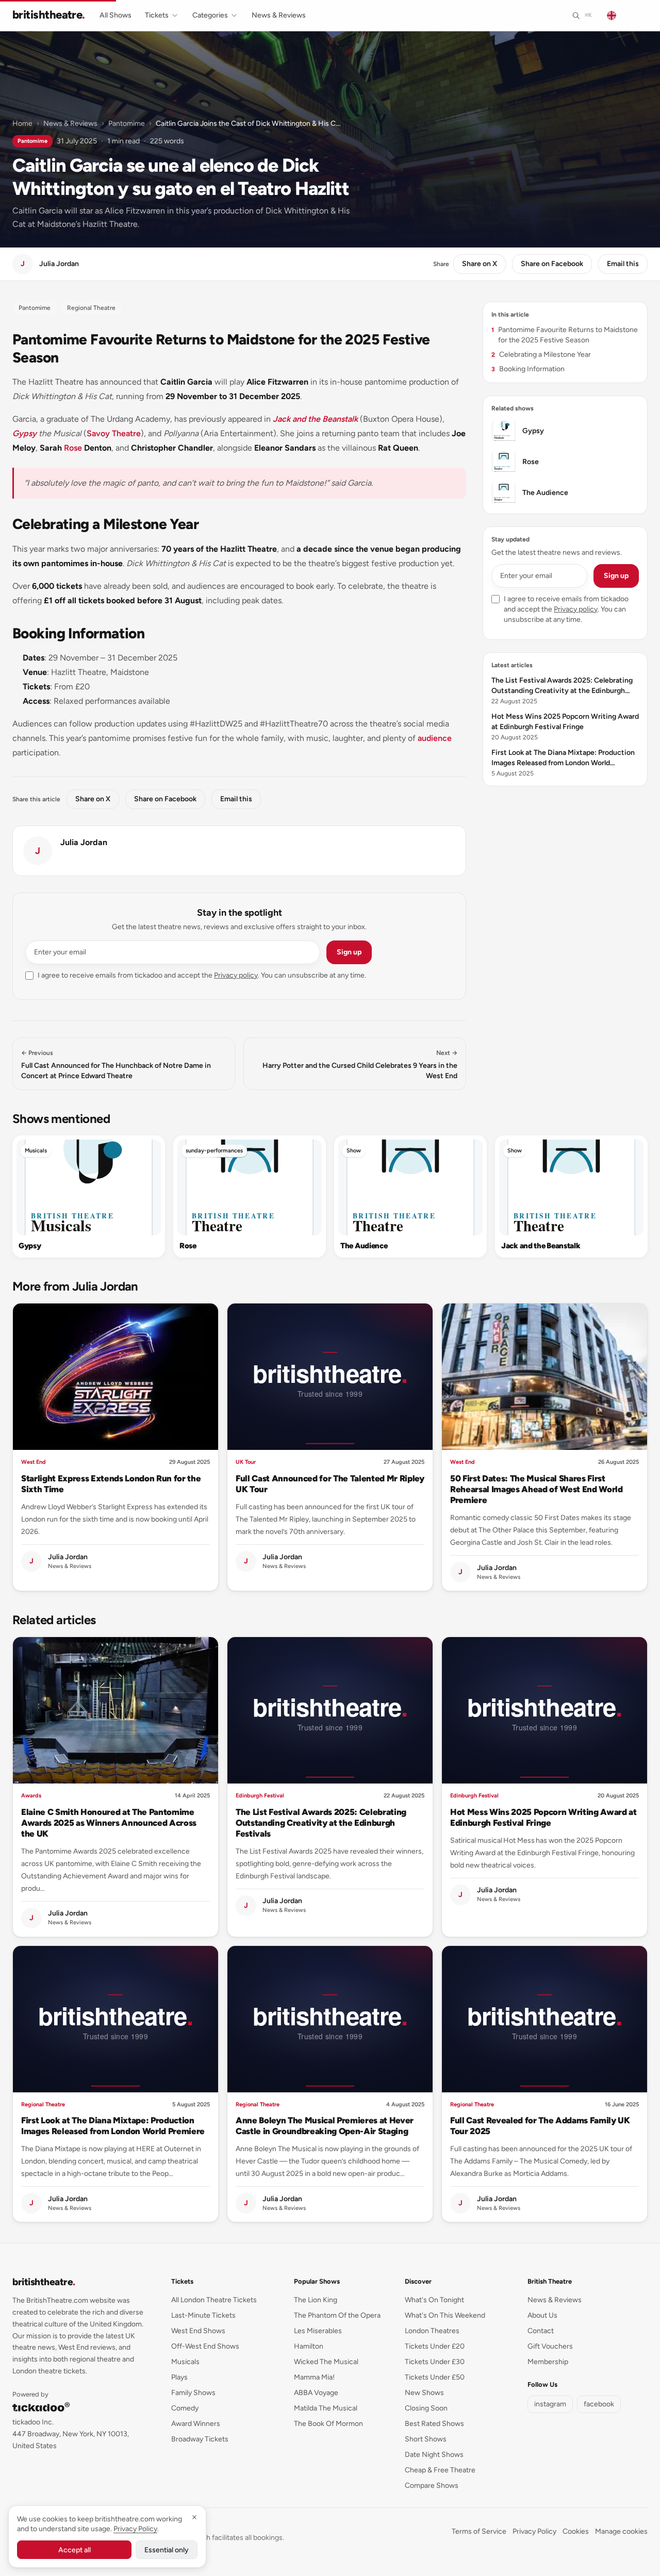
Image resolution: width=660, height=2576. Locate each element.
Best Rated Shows (434, 2424)
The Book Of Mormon (328, 2424)
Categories (210, 15)
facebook (599, 2404)
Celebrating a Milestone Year (541, 354)
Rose (73, 448)
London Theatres (432, 2331)
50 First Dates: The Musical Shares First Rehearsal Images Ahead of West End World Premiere (537, 1489)
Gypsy (24, 433)
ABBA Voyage (316, 2393)
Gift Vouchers (550, 2346)
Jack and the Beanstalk (315, 419)
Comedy (185, 2408)
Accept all (75, 2550)
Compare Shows (432, 2486)
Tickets (157, 15)
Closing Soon (426, 2408)
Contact (541, 2331)
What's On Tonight (434, 2300)
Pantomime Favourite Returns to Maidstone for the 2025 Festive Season (565, 335)
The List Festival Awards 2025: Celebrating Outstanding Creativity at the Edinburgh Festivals (321, 1823)
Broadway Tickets (200, 2439)
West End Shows (198, 2331)
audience (435, 738)
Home (22, 123)
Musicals (36, 1151)
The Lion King (316, 2300)
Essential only (167, 2550)
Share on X (480, 264)
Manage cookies (621, 2531)
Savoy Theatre (114, 433)
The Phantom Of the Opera (337, 2315)
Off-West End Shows (205, 2346)
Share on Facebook (552, 264)
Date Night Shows (434, 2455)
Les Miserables (318, 2331)
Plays (179, 2377)
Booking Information (528, 369)
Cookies (576, 2531)
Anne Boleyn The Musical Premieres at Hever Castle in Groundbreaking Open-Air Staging (325, 2126)
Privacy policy (236, 975)
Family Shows (193, 2393)
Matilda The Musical (326, 2408)
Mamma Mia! (314, 2377)
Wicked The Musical (326, 2362)
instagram (550, 2404)
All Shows (115, 15)
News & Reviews (279, 15)
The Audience (364, 1246)
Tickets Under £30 (435, 2362)
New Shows (424, 2393)
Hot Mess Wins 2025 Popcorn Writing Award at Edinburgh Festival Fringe (543, 1817)
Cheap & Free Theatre (440, 2470)
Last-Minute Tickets (203, 2315)
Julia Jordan (84, 842)
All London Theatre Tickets (214, 2300)
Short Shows (426, 2439)
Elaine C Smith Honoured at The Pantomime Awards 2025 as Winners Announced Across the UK (109, 1823)
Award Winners (196, 2424)
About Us (542, 2315)
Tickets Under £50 (435, 2377)
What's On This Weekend (445, 2315)
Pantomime (127, 123)
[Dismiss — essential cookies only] (194, 2517)
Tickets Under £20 (435, 2346)
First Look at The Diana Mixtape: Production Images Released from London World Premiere (113, 2126)
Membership (548, 2362)
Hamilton (309, 2346)
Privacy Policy (534, 2531)
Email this (623, 264)
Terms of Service (479, 2531)
